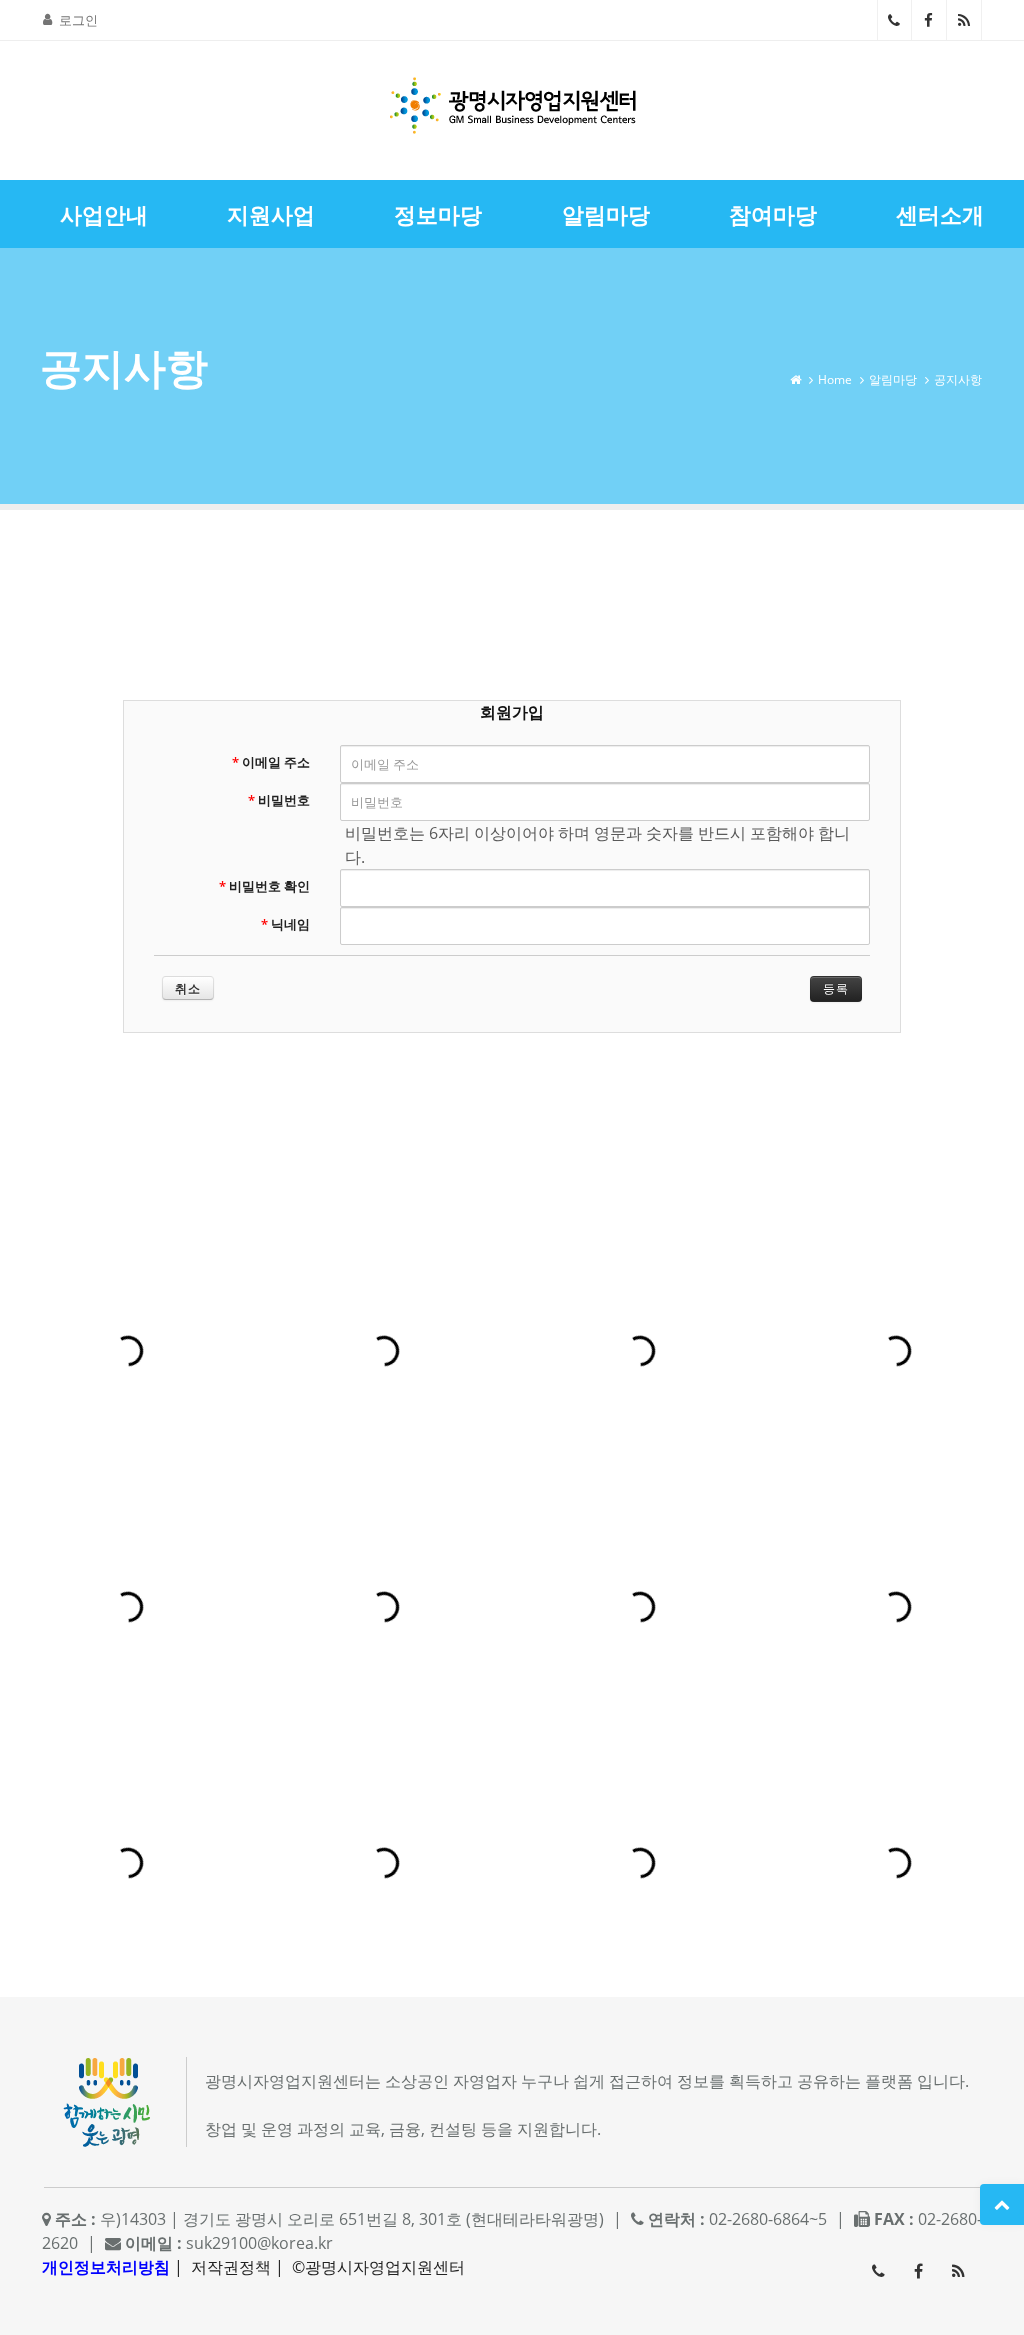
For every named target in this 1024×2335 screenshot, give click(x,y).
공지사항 (958, 379)
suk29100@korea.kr (259, 2243)
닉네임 (285, 924)
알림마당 (893, 379)
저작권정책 (231, 2267)
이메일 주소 (271, 762)
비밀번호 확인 (264, 886)
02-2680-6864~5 (894, 20)
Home (835, 379)
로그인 (78, 20)
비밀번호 (279, 800)
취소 (188, 988)
